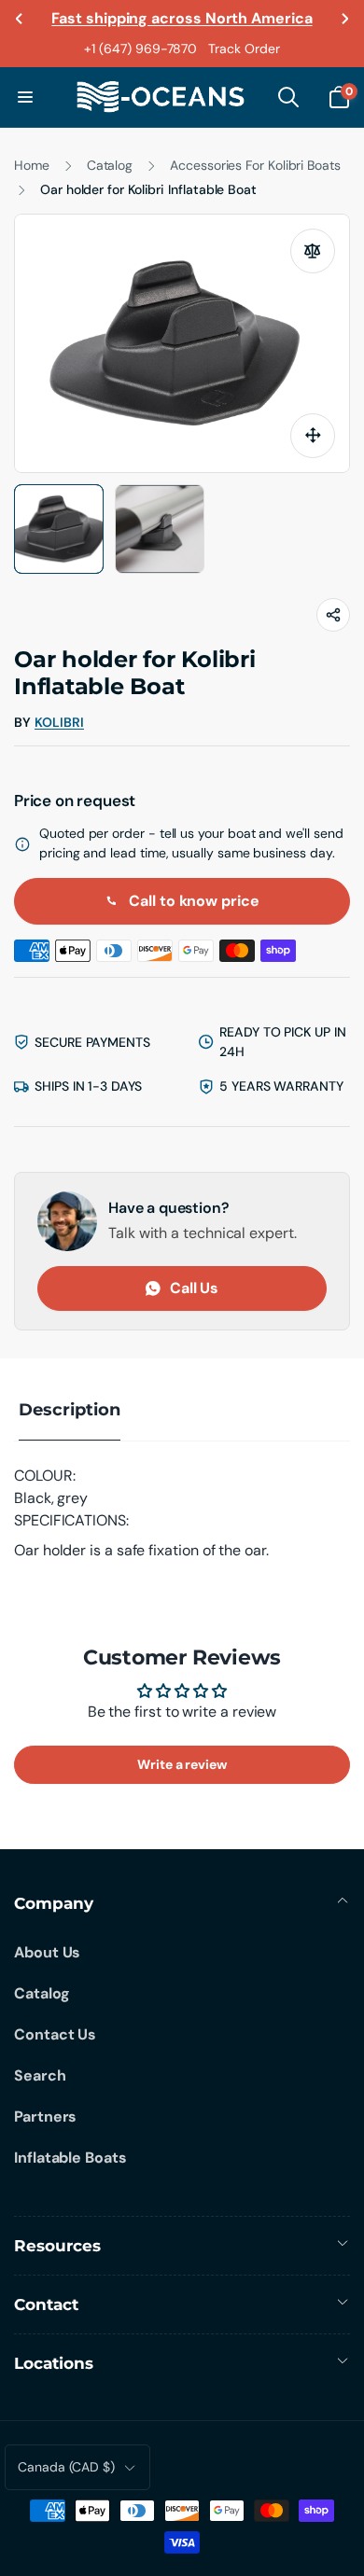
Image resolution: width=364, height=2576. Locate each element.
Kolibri (59, 723)
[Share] (333, 615)
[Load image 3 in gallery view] (160, 529)
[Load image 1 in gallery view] (59, 529)
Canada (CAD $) (66, 2467)
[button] (25, 97)
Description (70, 1410)
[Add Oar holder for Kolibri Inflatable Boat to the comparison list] (313, 251)
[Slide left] (20, 19)
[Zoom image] (313, 436)
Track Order (244, 49)
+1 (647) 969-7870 (140, 49)
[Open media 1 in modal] (182, 343)
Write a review (182, 1764)
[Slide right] (344, 19)
